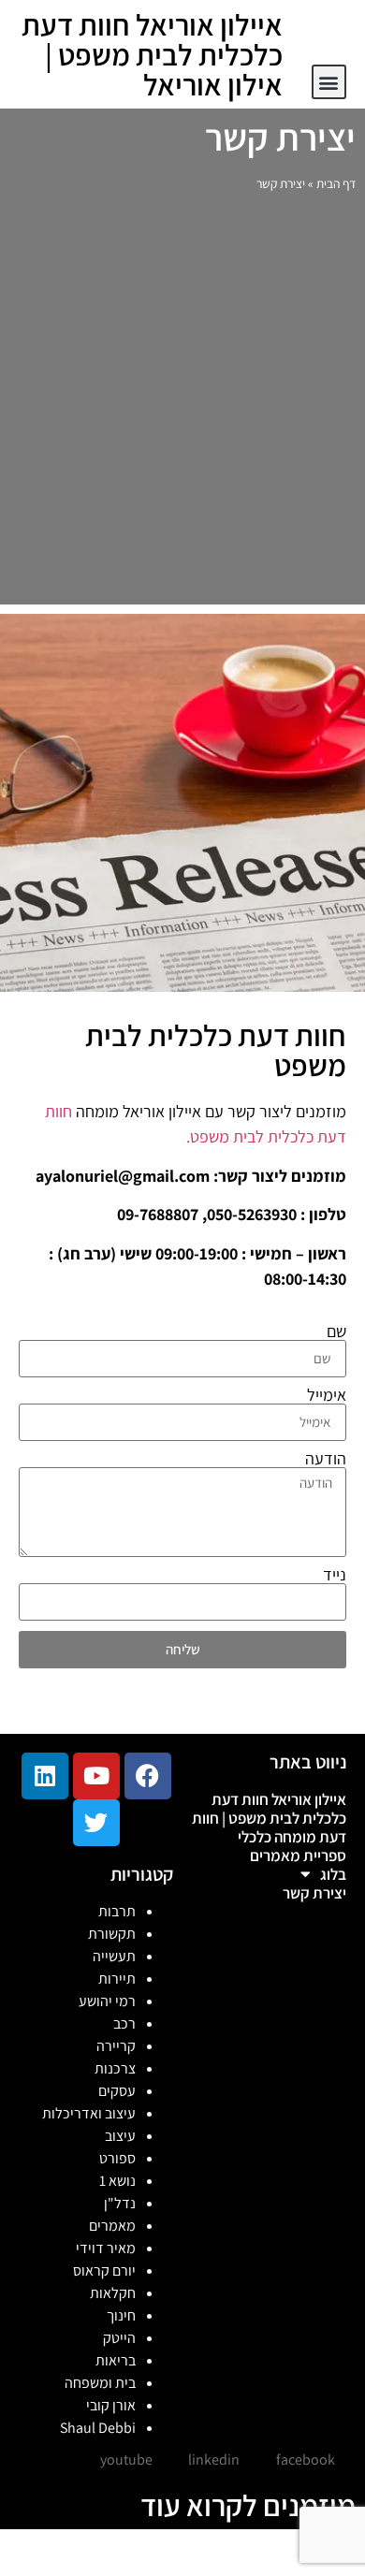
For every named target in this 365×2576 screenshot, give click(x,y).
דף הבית (336, 183)
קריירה (116, 2046)
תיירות (117, 1979)
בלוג (333, 1874)
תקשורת (112, 1934)
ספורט (117, 2158)
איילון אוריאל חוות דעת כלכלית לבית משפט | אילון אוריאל (152, 54)
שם (336, 1332)
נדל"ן (120, 2203)
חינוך (121, 2315)
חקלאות (113, 2293)
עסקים (117, 2091)
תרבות (117, 1911)
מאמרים (112, 2226)
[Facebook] (148, 1776)
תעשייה (114, 1956)
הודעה (326, 1459)
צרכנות (115, 2068)
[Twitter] (96, 1823)
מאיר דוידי (106, 2248)
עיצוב (120, 2136)
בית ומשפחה (100, 2383)
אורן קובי (111, 2405)
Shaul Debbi (98, 2428)
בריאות (116, 2360)
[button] (329, 82)
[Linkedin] (45, 1776)
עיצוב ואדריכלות (89, 2113)
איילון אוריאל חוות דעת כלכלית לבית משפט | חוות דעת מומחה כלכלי (269, 1818)
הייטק (119, 2338)
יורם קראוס (104, 2270)
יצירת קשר (314, 1893)
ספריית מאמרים (298, 1856)
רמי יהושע (107, 2001)
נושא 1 (117, 2181)
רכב (124, 2023)
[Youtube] (96, 1776)
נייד (335, 1575)
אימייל (327, 1395)
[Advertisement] (182, 403)
